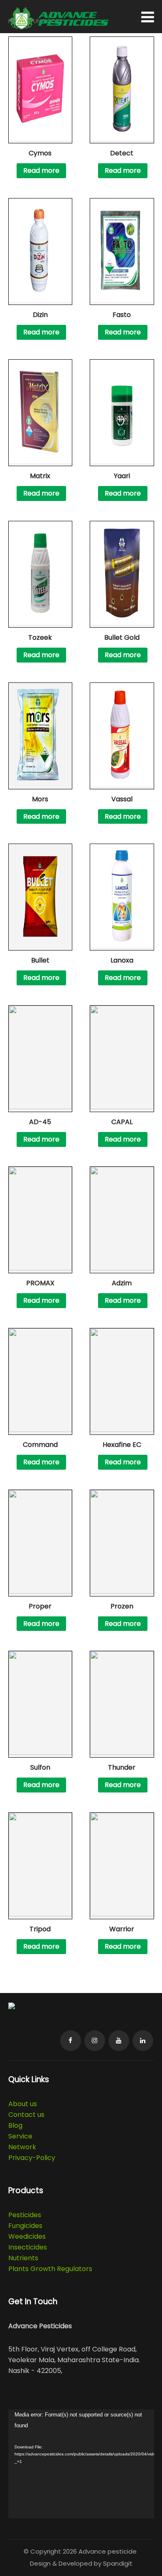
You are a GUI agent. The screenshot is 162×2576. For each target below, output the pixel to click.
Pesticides (25, 2215)
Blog (15, 2125)
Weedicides (27, 2236)
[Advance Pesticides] (58, 27)
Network (22, 2147)
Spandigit (118, 2563)
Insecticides (28, 2247)
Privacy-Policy (32, 2158)
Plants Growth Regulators (50, 2269)
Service (20, 2136)
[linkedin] (143, 2041)
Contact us (26, 2115)
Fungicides (25, 2226)
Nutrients (23, 2258)
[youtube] (119, 2041)
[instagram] (95, 2041)
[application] (81, 2464)
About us (23, 2104)
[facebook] (71, 2041)
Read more (41, 171)
